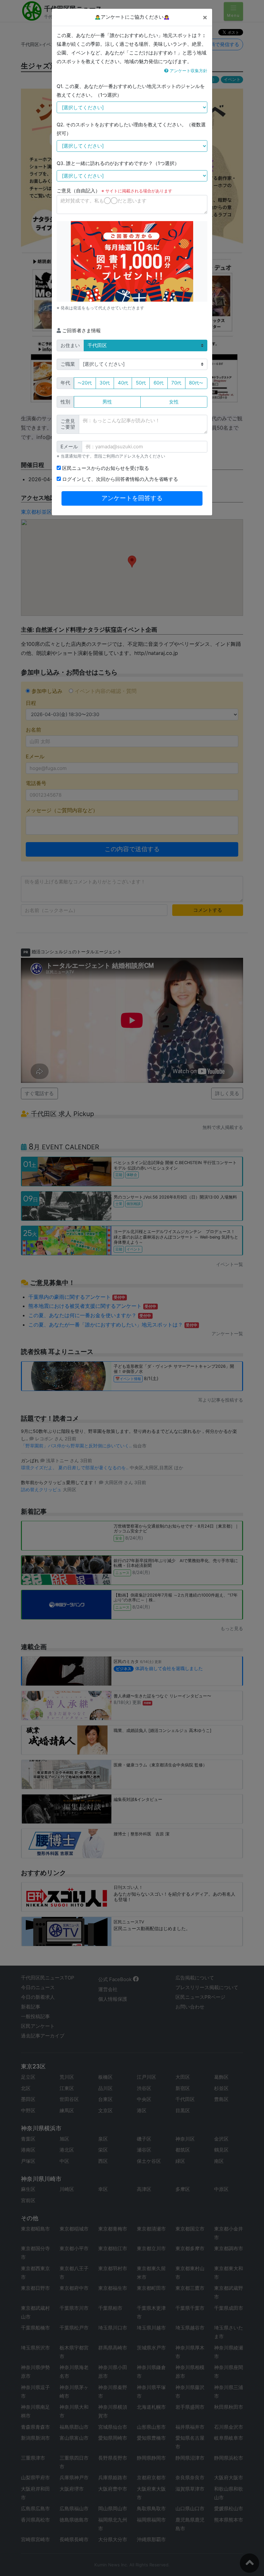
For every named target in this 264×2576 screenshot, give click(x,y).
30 (105, 383)
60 (159, 383)
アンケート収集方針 (188, 71)
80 (196, 383)
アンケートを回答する (132, 498)
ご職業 (68, 364)
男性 (107, 402)
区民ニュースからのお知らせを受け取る (105, 468)
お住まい (70, 345)
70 (176, 383)
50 (141, 383)
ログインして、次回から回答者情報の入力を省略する (119, 479)
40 (123, 383)
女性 (174, 402)
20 (85, 383)
